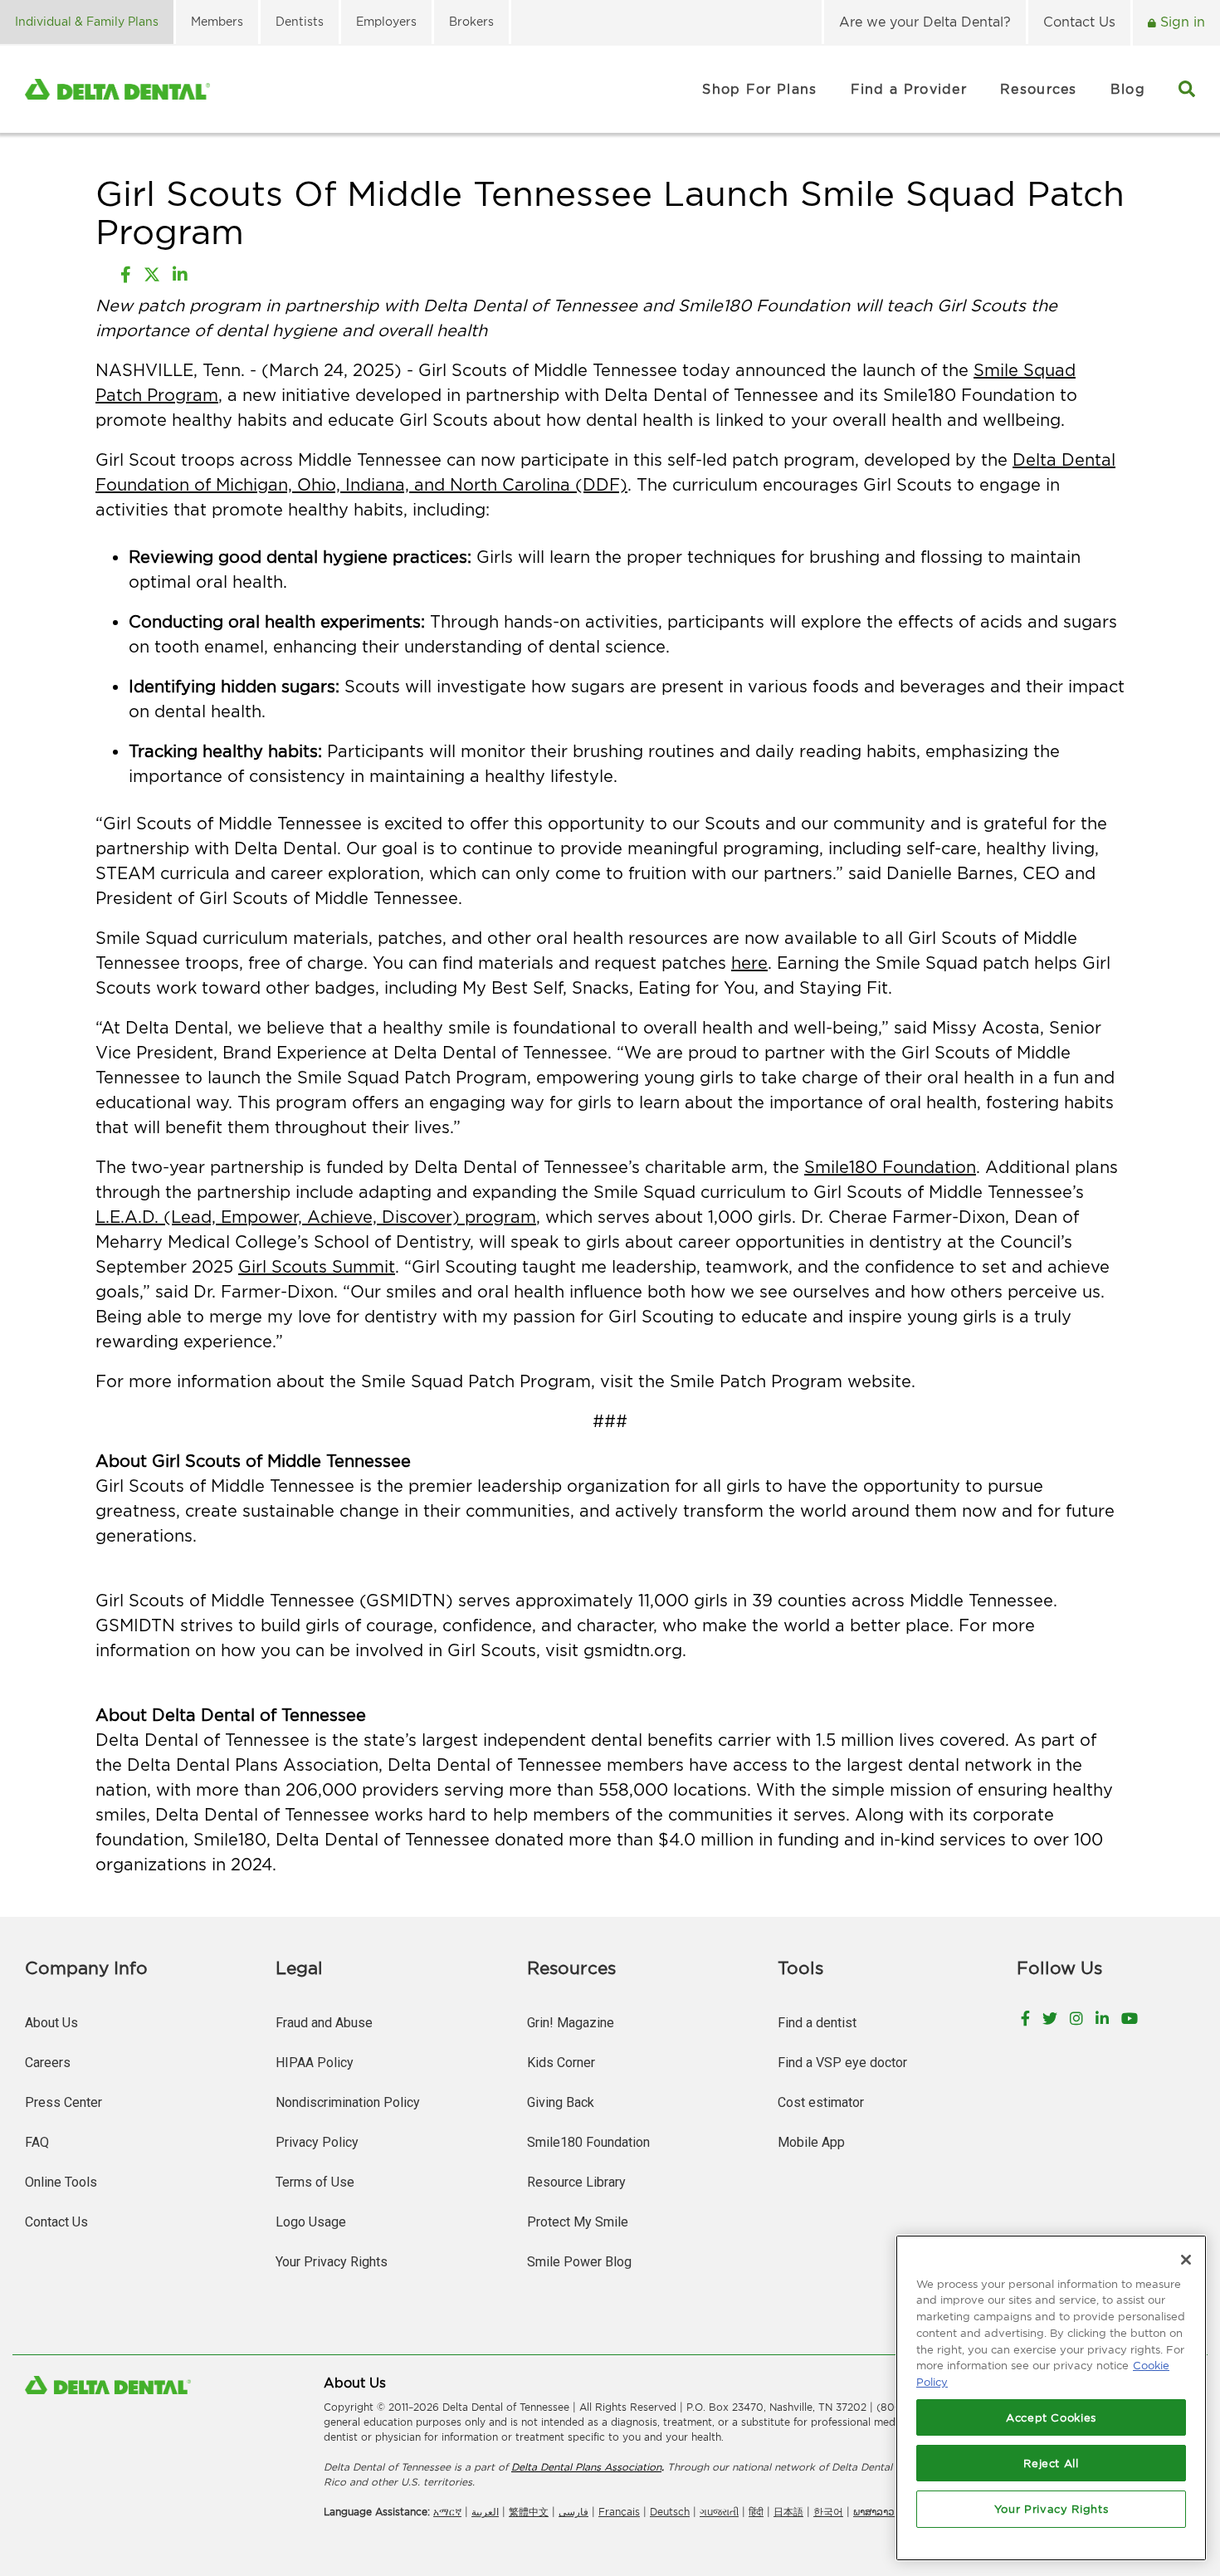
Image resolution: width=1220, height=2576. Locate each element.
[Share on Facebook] (126, 275)
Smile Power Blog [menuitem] (579, 2262)
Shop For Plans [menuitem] (759, 89)
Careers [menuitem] (48, 2063)
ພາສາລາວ (874, 2512)
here (749, 963)
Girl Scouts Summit (317, 1266)
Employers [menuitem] (386, 21)
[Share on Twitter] (152, 275)
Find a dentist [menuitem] (817, 2023)
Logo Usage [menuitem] (311, 2222)
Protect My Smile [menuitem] (578, 2222)
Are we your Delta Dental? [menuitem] (925, 22)
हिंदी (756, 2512)
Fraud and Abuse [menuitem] (324, 2023)
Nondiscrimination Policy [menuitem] (348, 2102)
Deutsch (670, 2512)
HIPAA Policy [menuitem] (315, 2063)
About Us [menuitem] (51, 2023)
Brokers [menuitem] (471, 21)
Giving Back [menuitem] (561, 2102)
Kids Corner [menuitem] (561, 2063)
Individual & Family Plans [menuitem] (87, 21)
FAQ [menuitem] (37, 2142)
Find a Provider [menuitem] (909, 89)
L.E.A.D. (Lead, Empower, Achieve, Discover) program (316, 1217)
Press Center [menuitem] (63, 2102)
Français (619, 2512)
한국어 (828, 2512)
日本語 (788, 2512)
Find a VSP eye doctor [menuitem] (842, 2063)
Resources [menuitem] (1039, 89)
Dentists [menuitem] (300, 21)
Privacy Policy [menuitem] (317, 2142)
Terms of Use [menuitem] (315, 2182)
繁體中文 (529, 2512)
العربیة (485, 2512)
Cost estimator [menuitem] (821, 2102)
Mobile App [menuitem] (811, 2142)
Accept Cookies (1051, 2417)
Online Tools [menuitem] (61, 2182)
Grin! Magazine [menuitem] (571, 2023)
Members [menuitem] (217, 21)
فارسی (573, 2512)
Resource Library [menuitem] (576, 2182)
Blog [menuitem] (1128, 89)
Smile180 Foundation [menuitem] (588, 2142)
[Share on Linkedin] (180, 275)
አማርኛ (447, 2512)
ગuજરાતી (719, 2512)
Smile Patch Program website (791, 1381)
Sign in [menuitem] (1181, 22)
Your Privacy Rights (332, 2262)
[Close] (1186, 2260)
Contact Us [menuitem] (1079, 22)
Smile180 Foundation (890, 1167)
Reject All (1051, 2463)
